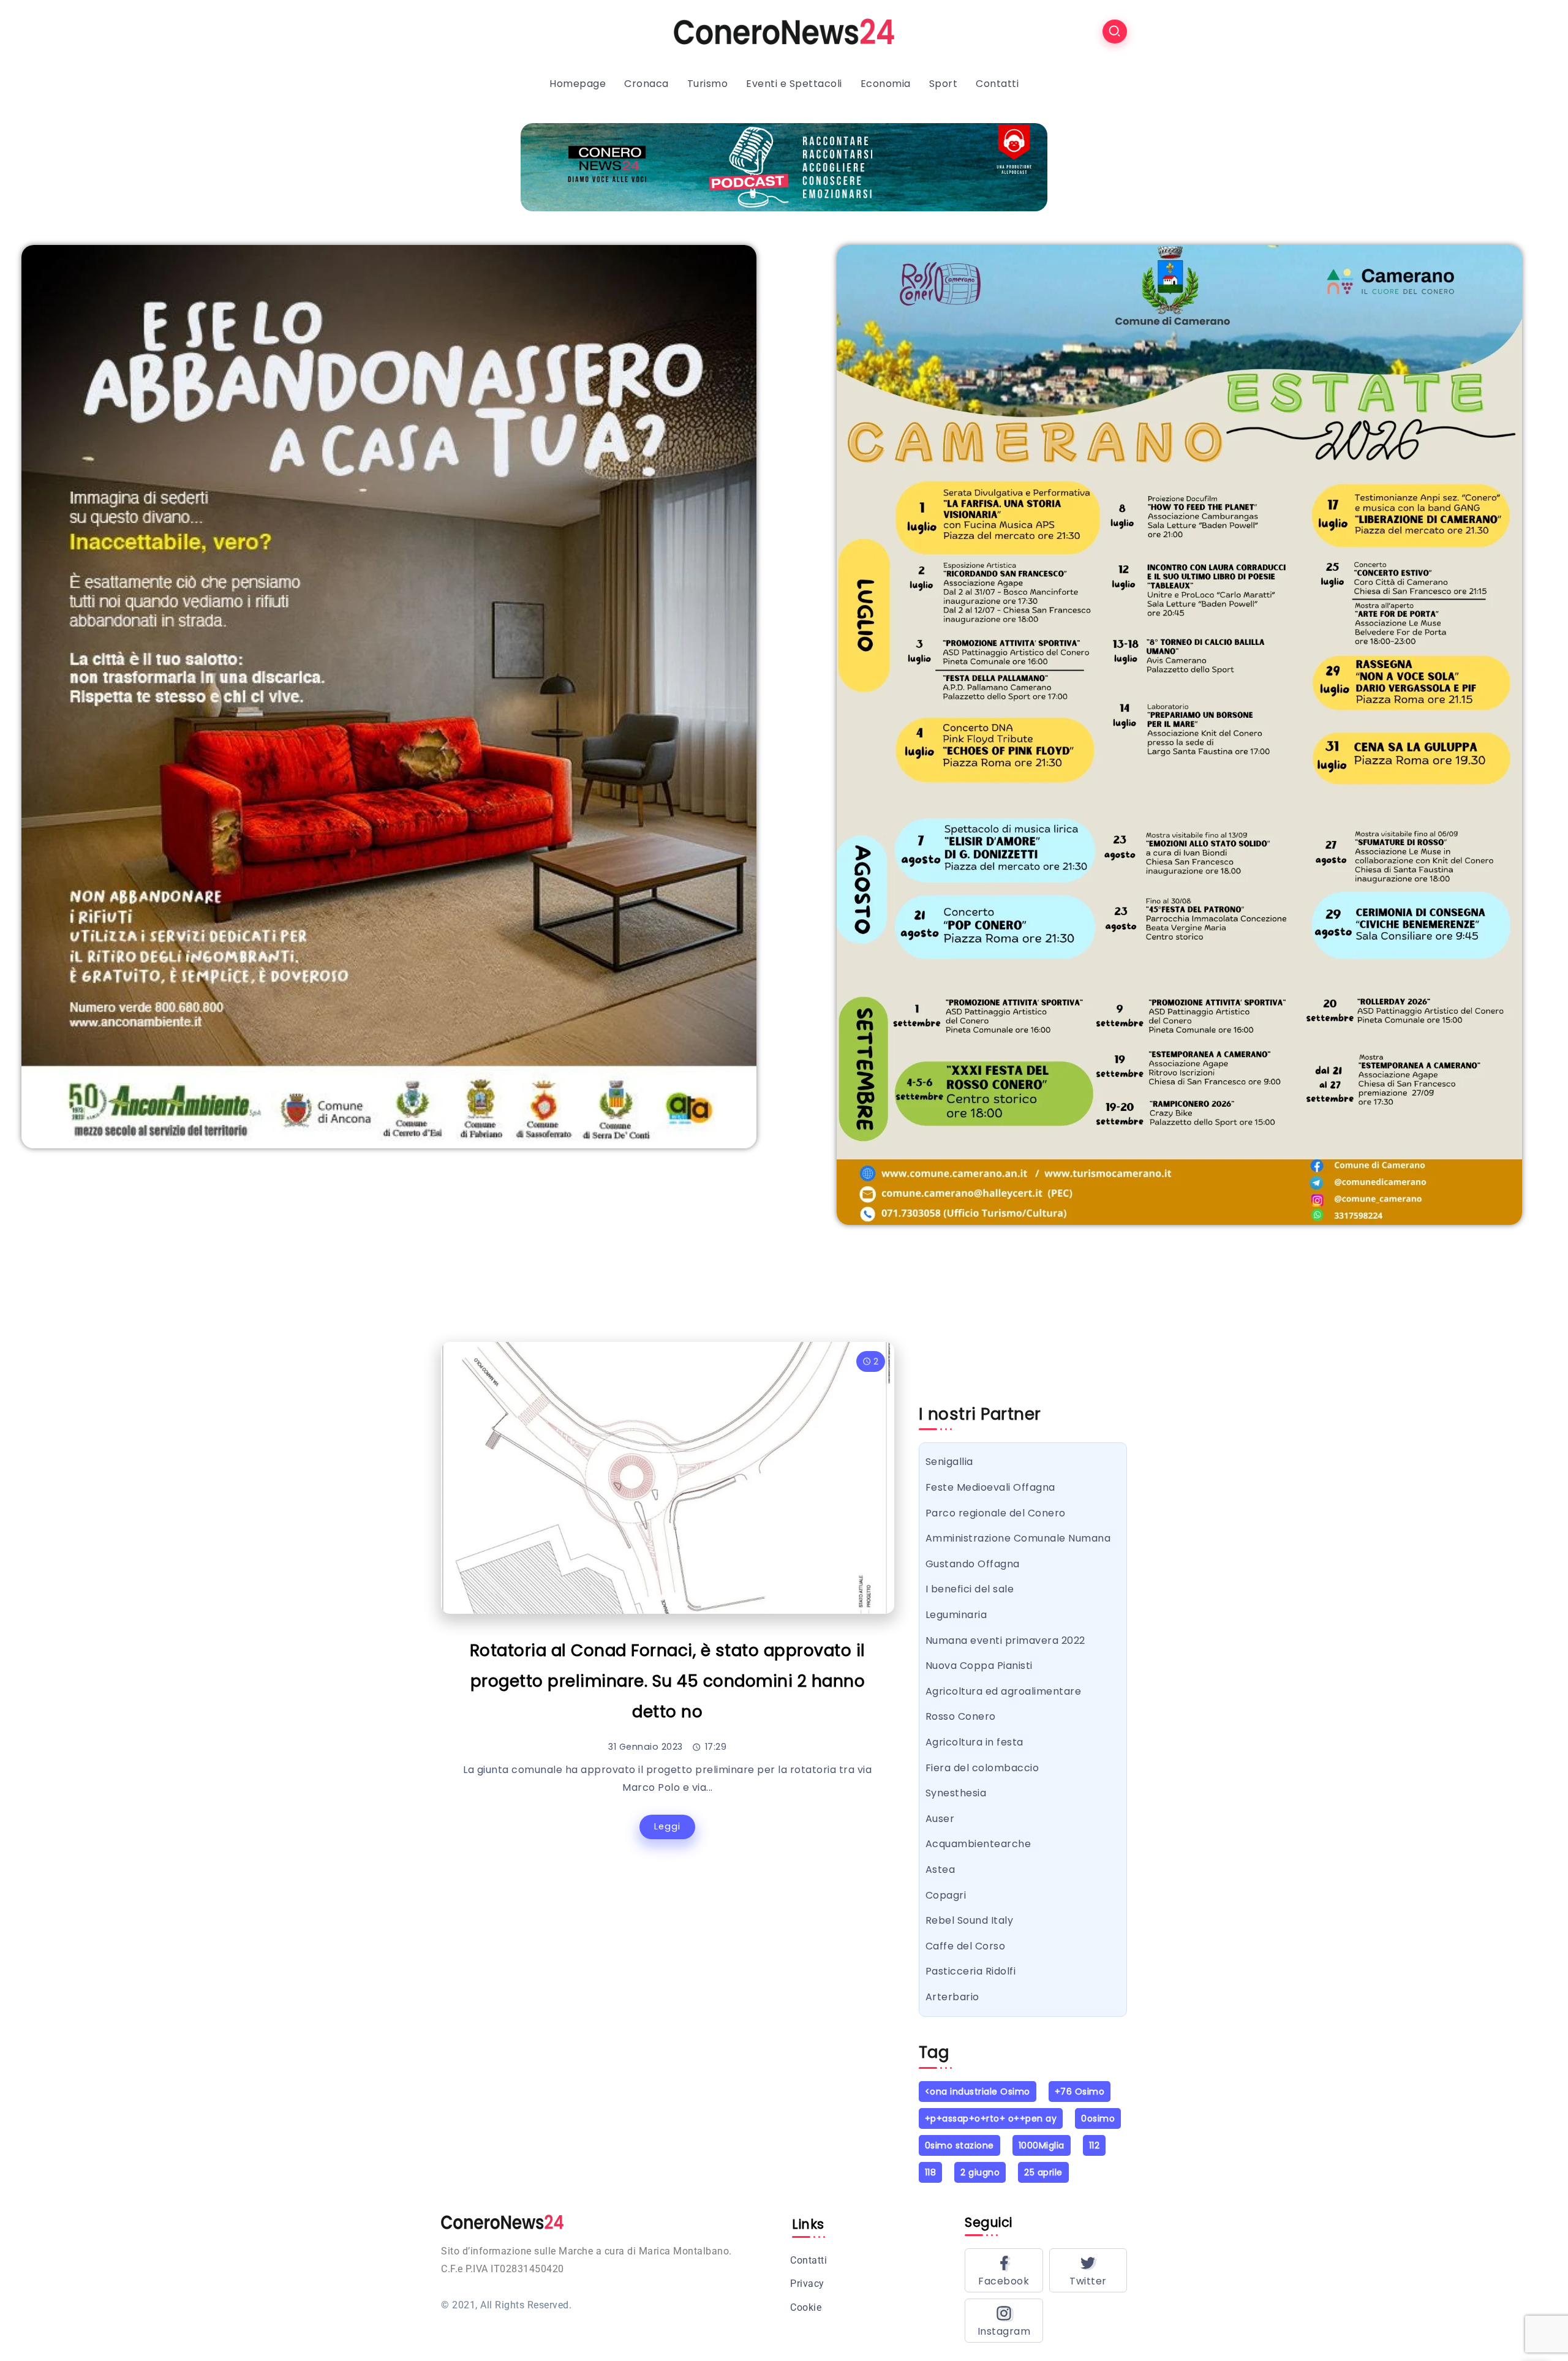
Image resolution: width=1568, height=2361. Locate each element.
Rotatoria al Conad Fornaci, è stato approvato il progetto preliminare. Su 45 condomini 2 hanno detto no (668, 1681)
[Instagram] (1004, 2321)
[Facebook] (1004, 2270)
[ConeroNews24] (784, 31)
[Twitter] (1088, 2270)
